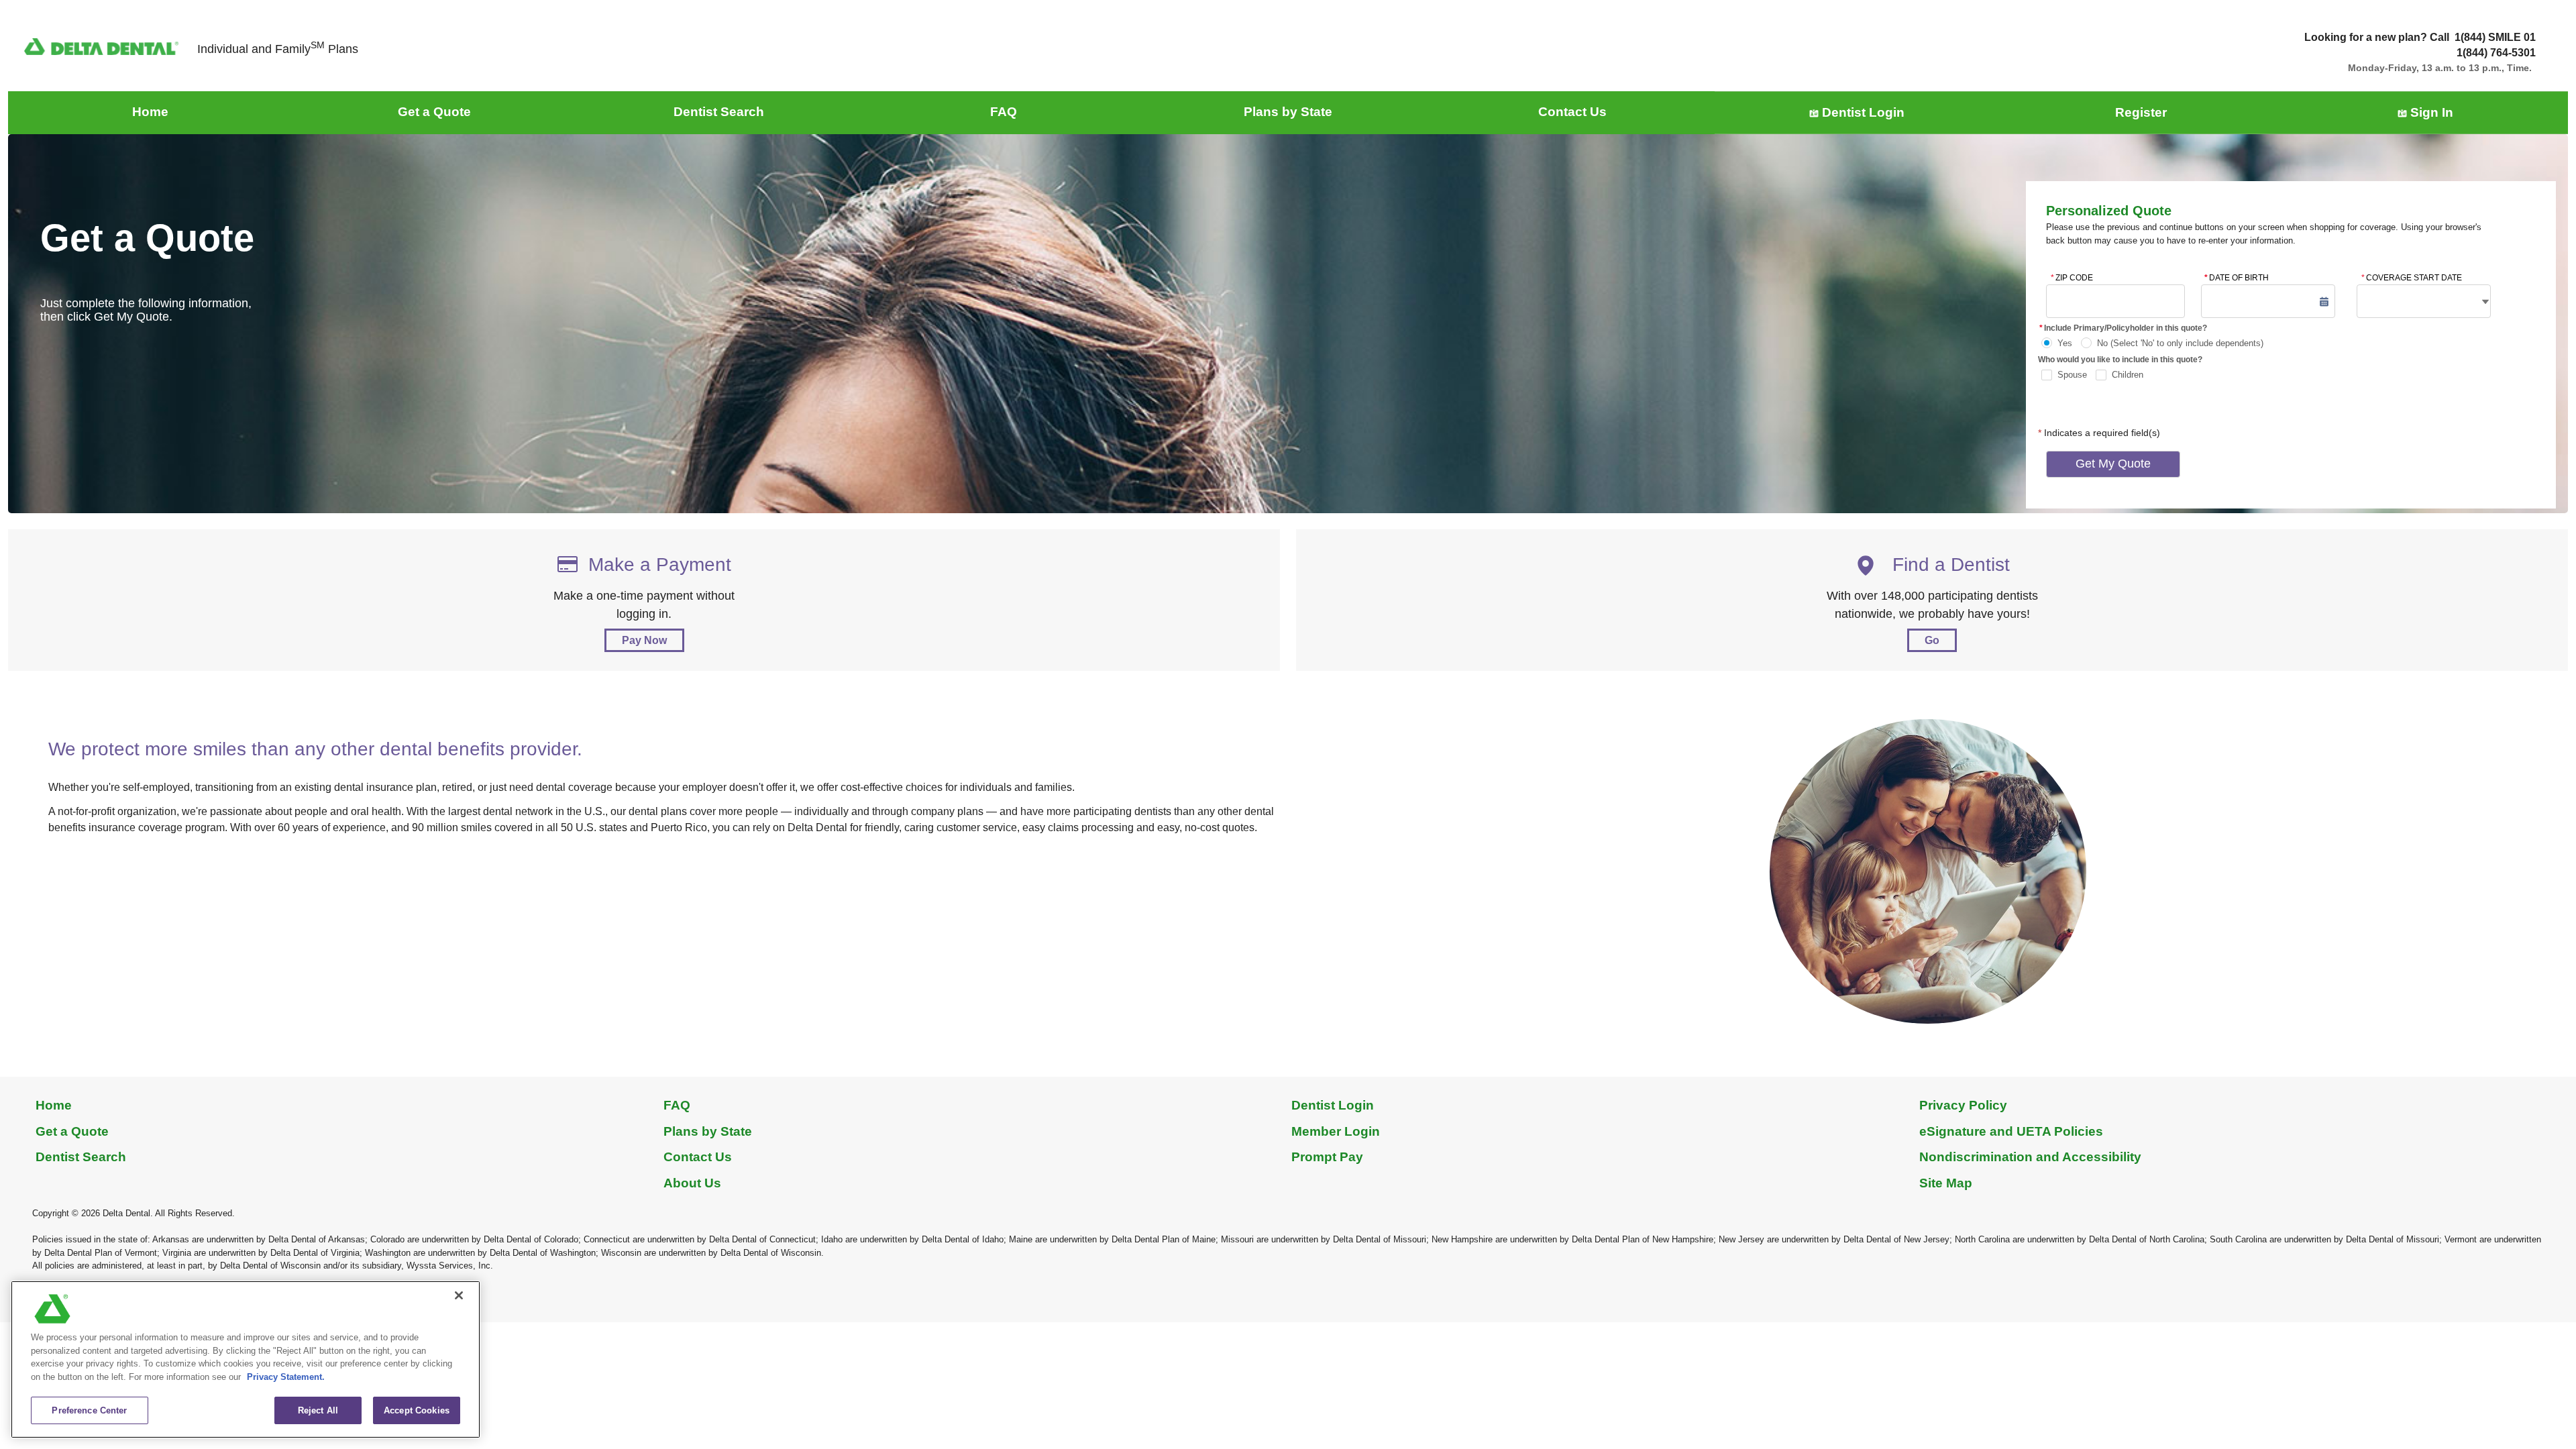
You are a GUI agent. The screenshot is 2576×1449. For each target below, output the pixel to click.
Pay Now (644, 640)
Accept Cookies (417, 1410)
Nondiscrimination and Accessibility (2030, 1157)
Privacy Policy (1963, 1105)
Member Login (1336, 1131)
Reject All (318, 1410)
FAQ (677, 1105)
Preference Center (89, 1410)
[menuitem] (150, 112)
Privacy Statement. (286, 1377)
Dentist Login (1333, 1105)
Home (54, 1105)
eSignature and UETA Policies (2011, 1131)
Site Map (1946, 1183)
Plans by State (708, 1131)
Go (1932, 640)
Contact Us (698, 1157)
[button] (2324, 302)
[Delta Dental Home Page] (101, 46)
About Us (692, 1183)
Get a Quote (72, 1131)
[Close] (459, 1295)
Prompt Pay (1327, 1157)
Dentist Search (81, 1157)
